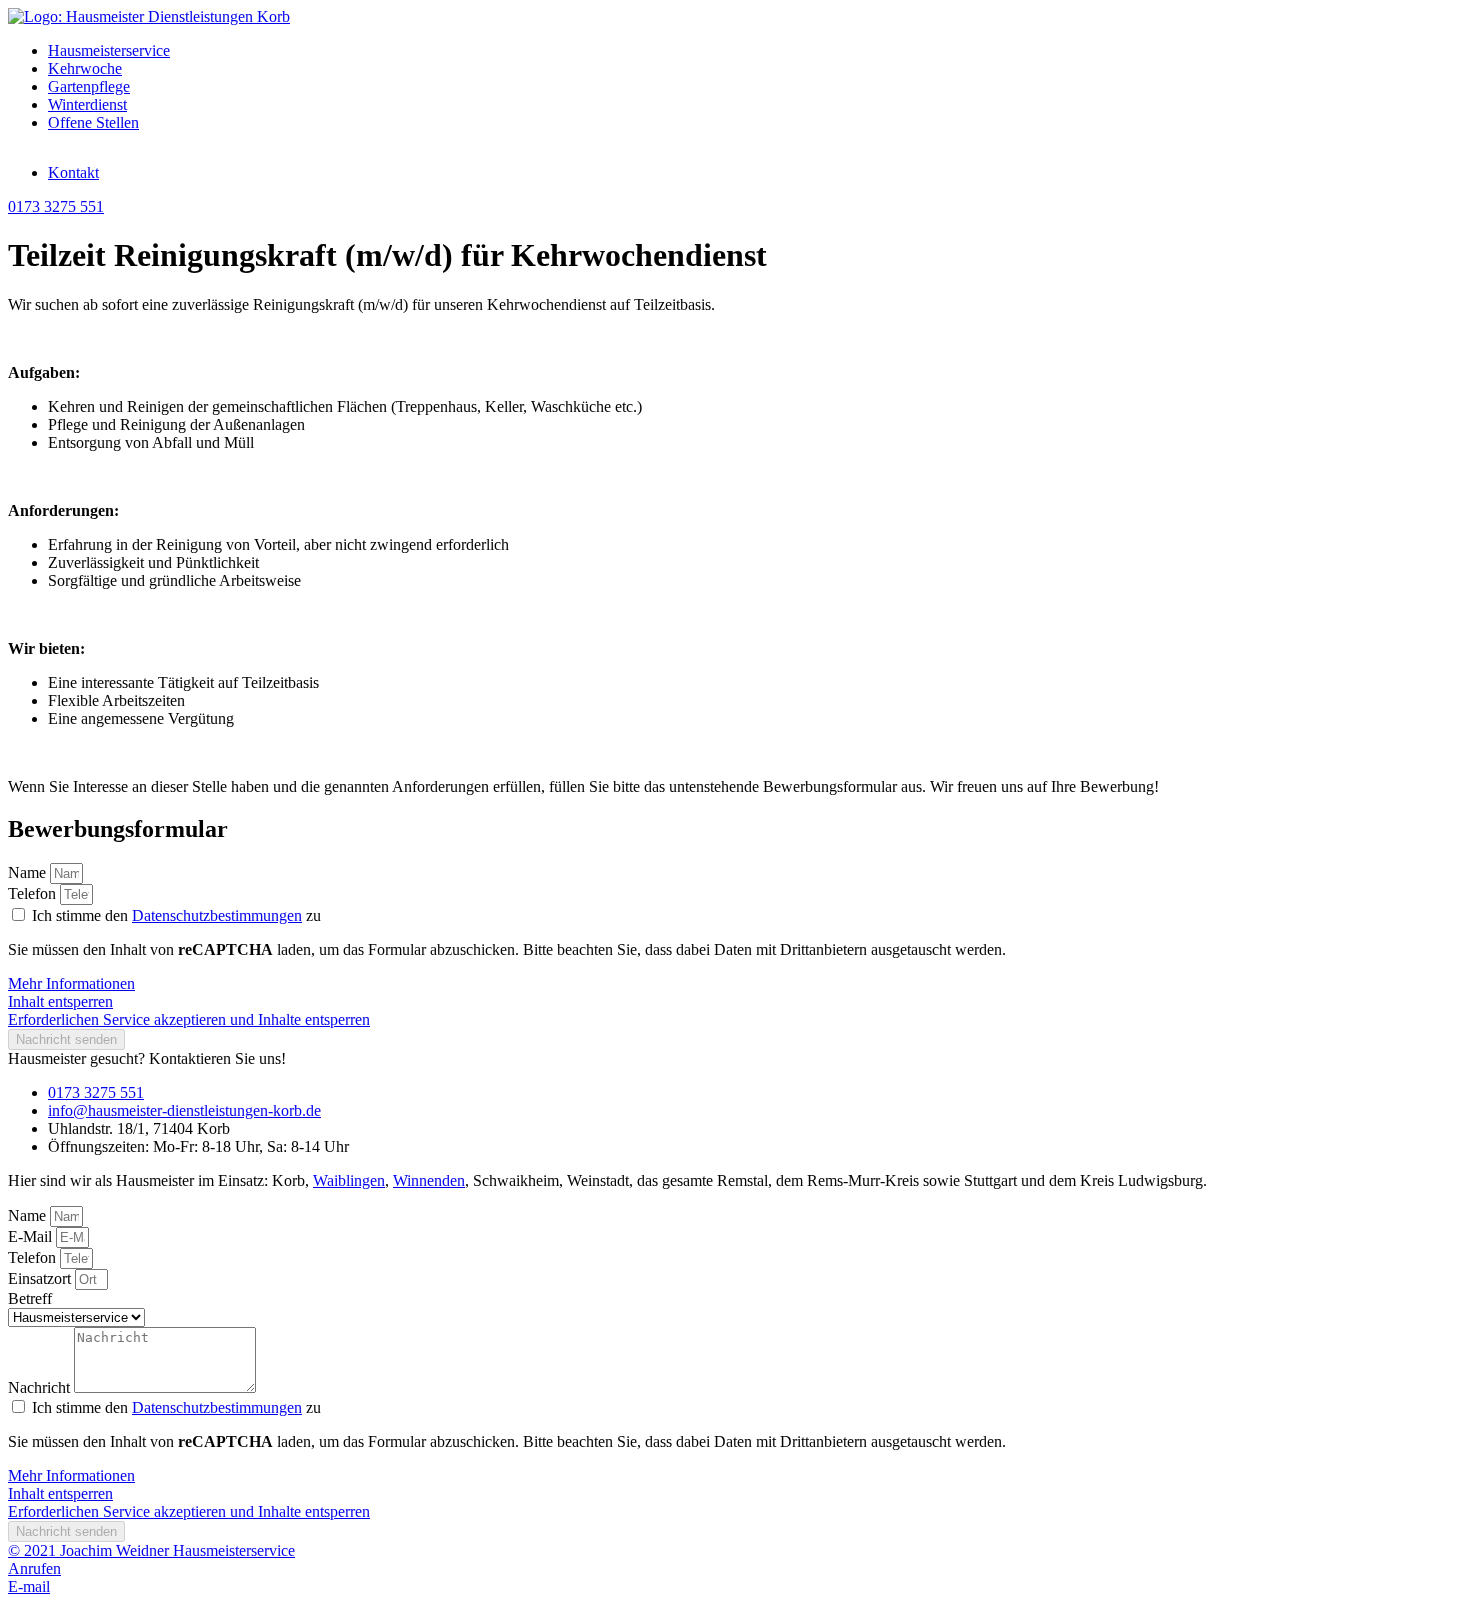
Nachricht (41, 1387)
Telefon (34, 893)
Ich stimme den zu (176, 915)
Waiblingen (349, 1180)
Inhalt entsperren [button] (60, 1001)
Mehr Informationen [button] (71, 983)
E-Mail (32, 1236)
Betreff (30, 1298)
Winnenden (429, 1180)
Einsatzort (41, 1278)
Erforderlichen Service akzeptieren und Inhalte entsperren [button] (189, 1019)
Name (29, 872)
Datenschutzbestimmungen (217, 915)
